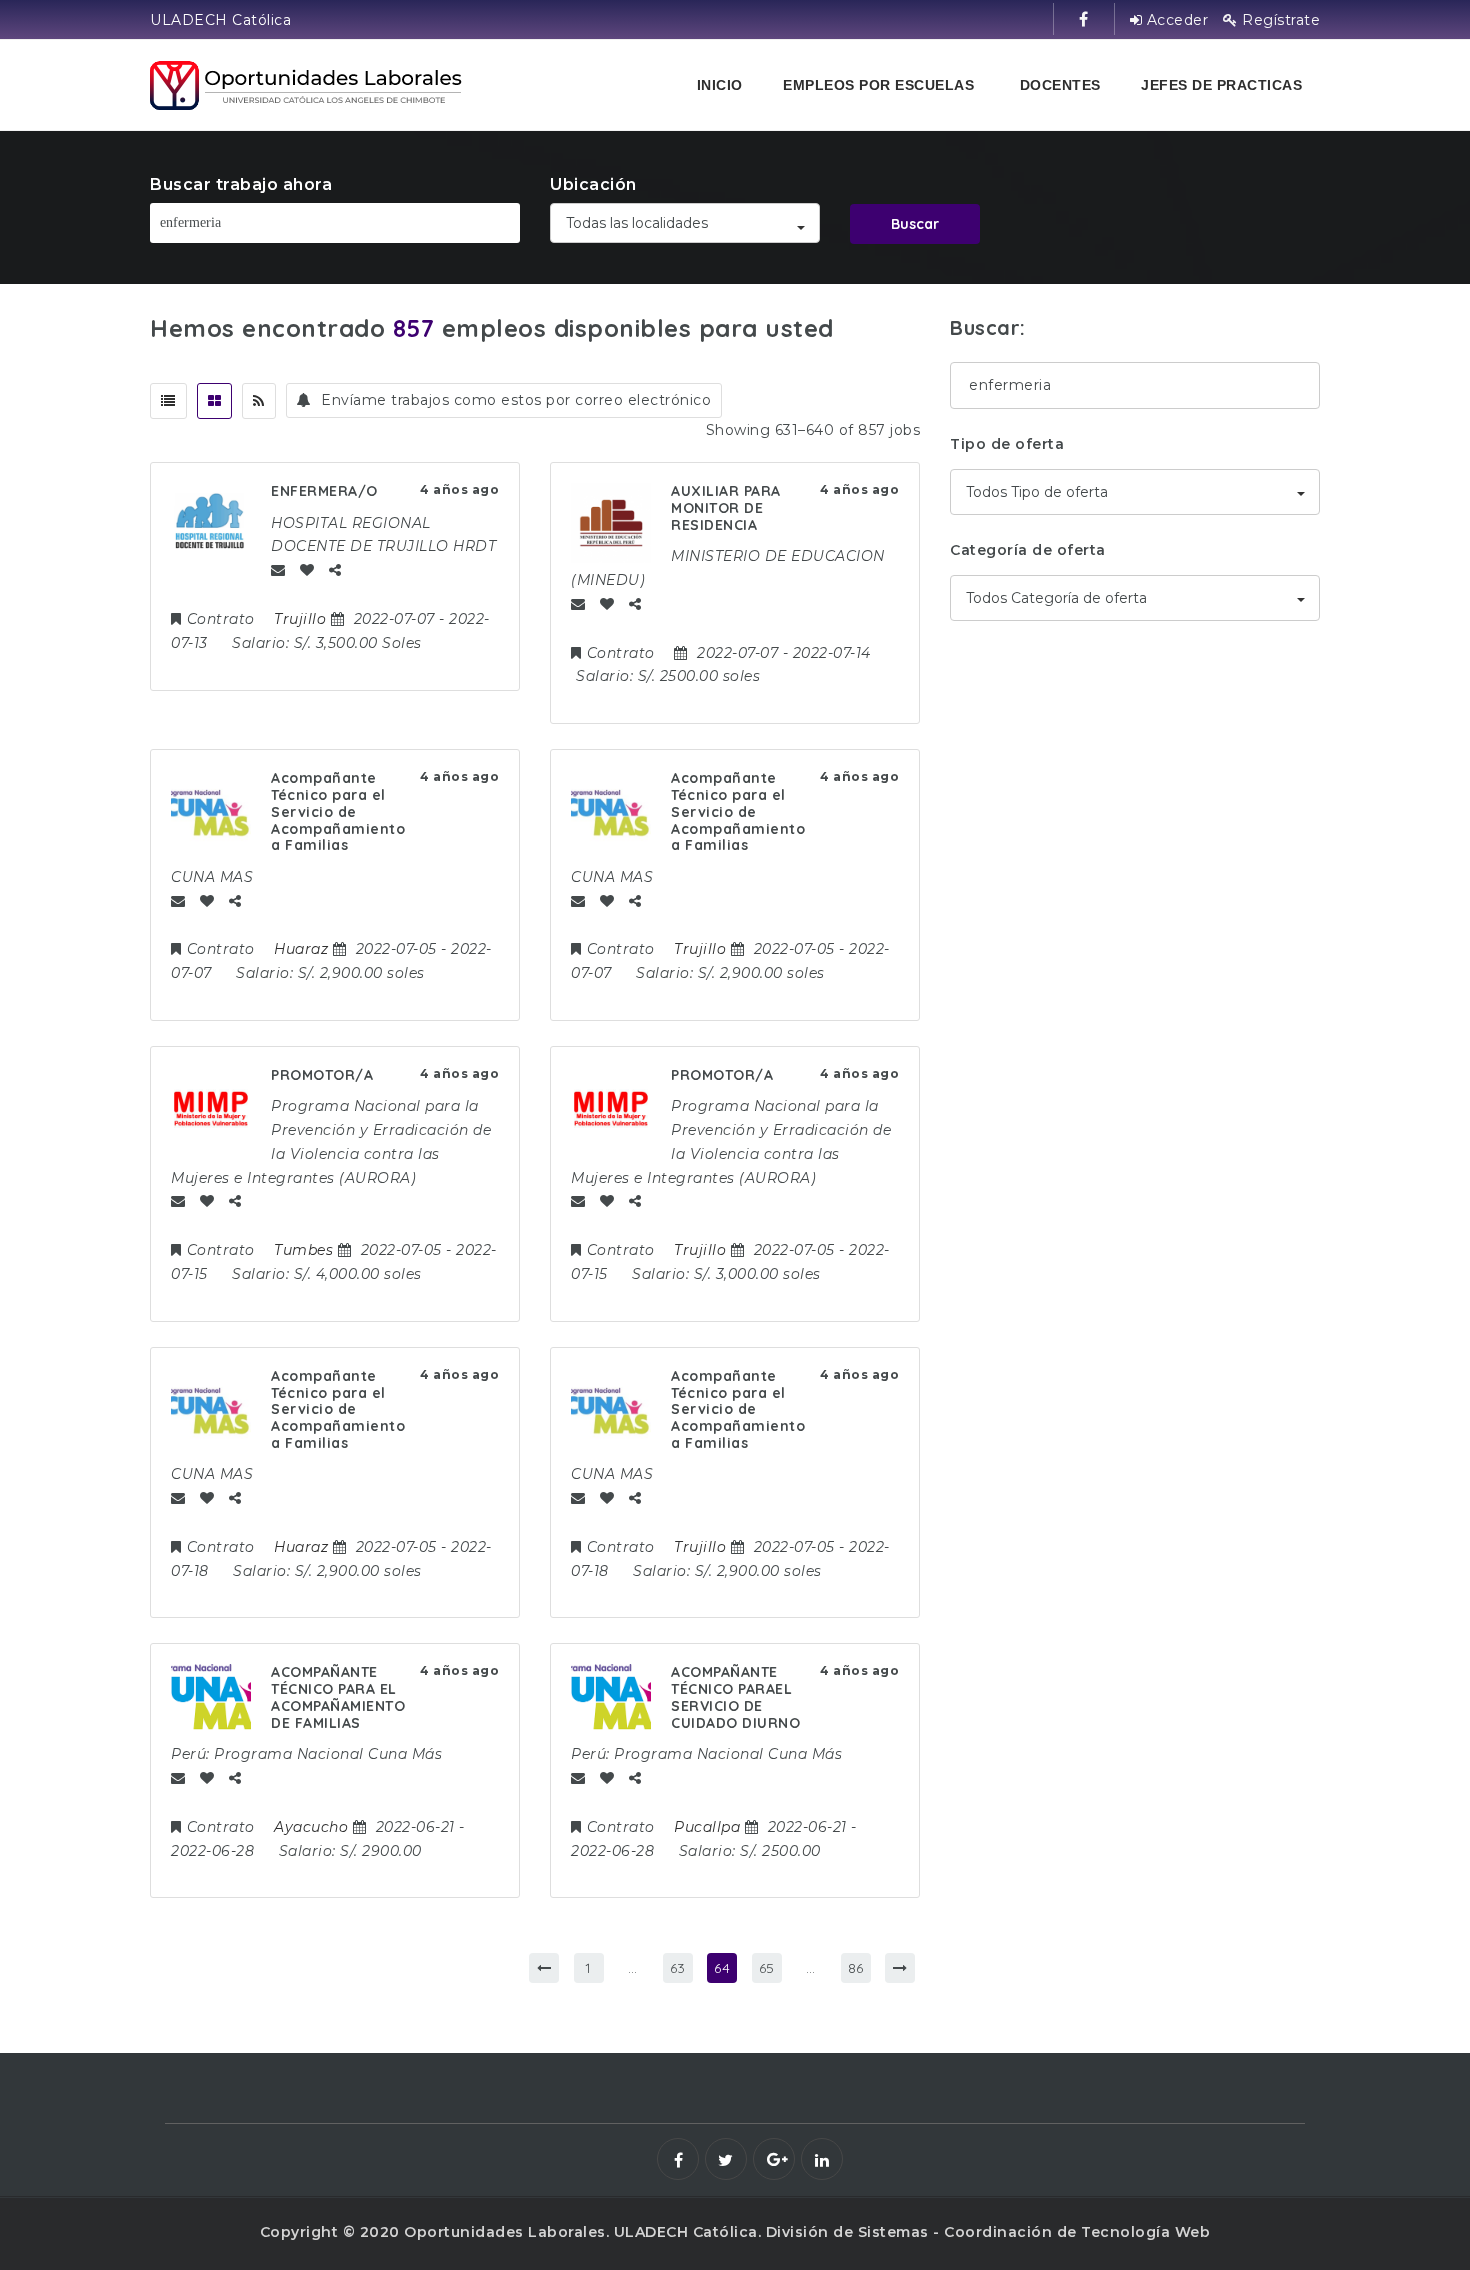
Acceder (1175, 20)
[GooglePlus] (774, 2159)
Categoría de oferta (1028, 550)
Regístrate (1279, 20)
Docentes (1060, 85)
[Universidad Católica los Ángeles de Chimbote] (307, 85)
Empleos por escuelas (878, 85)
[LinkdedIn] (822, 2159)
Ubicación (593, 184)
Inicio (720, 85)
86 (856, 1968)
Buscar (915, 224)
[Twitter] (726, 2159)
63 (678, 1968)
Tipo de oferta (1007, 444)
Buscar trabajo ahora (241, 184)
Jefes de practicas (1221, 85)
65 (767, 1968)
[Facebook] (678, 2159)
